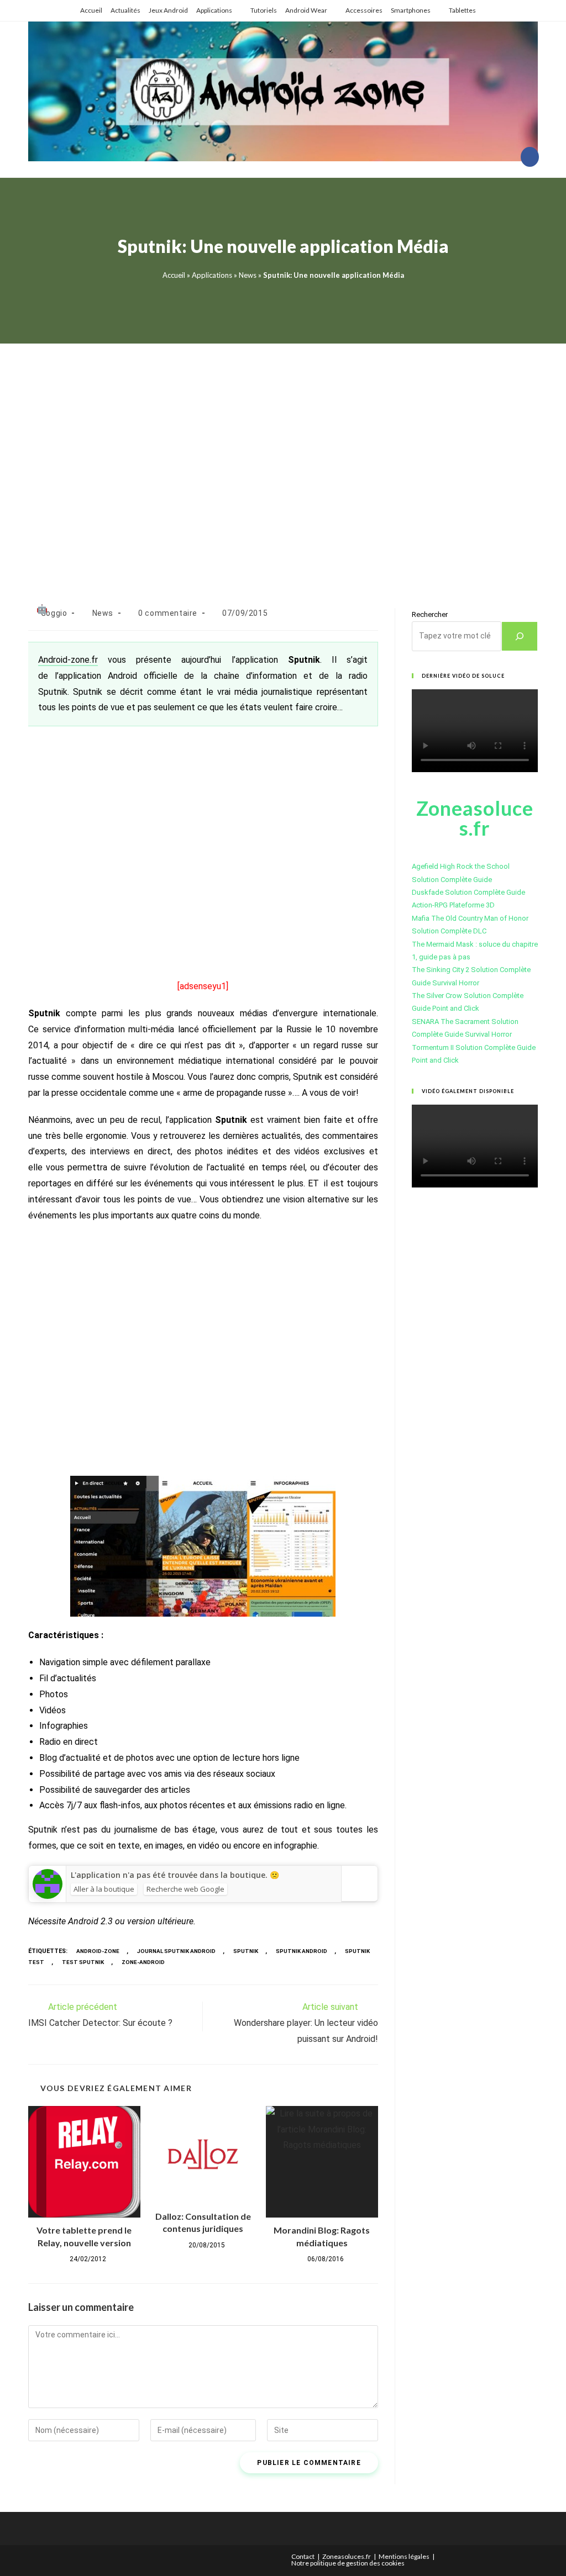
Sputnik (246, 1951)
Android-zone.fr (68, 660)
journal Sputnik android (176, 1951)
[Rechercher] (520, 636)
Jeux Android (168, 10)
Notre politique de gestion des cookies (348, 2563)
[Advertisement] (283, 462)
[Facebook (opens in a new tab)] (530, 157)
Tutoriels (264, 10)
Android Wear (306, 10)
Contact (303, 2556)
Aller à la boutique (104, 1889)
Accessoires (364, 10)
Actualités (125, 10)
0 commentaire (168, 613)
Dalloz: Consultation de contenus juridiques (203, 2222)
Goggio (54, 613)
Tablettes (462, 10)
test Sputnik (83, 1962)
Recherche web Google (185, 1889)
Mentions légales (404, 2556)
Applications (214, 10)
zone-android (143, 1962)
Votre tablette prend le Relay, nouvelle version (84, 2236)
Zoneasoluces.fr (347, 2556)
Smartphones (411, 10)
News (248, 275)
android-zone (98, 1951)
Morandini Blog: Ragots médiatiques (322, 2236)
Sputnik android (302, 1951)
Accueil (91, 10)
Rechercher (430, 614)
